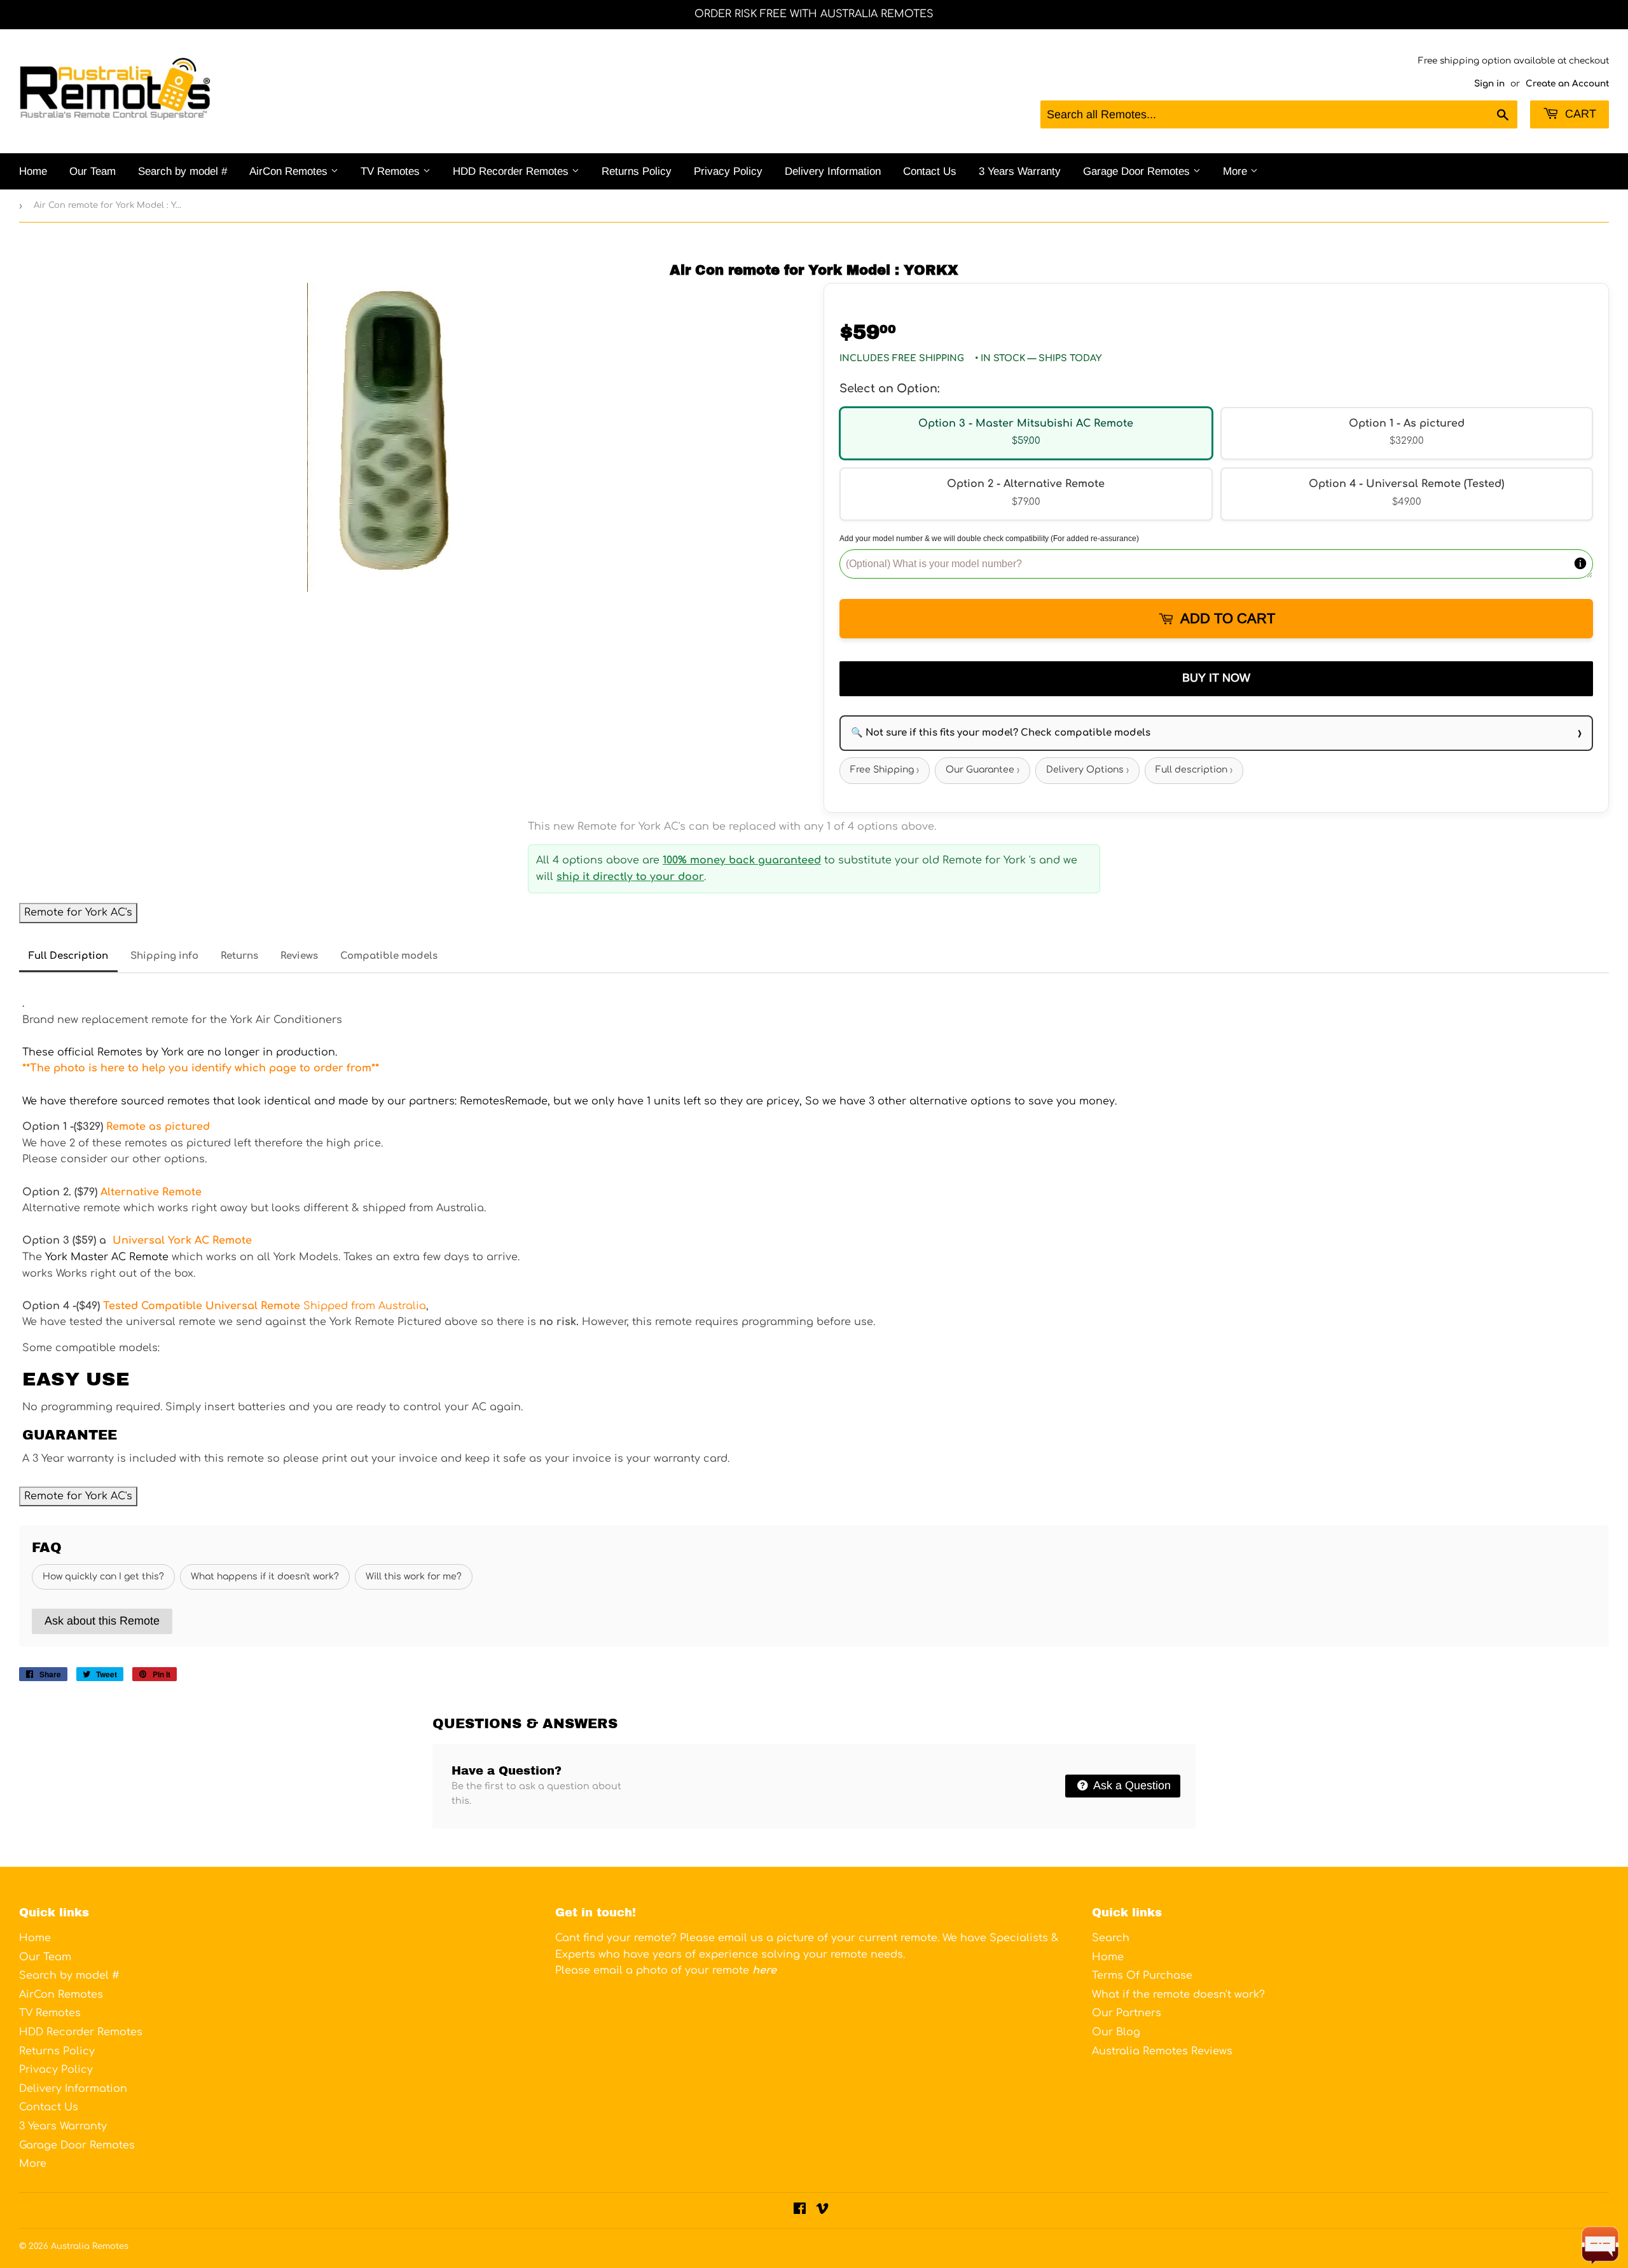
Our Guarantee (983, 770)
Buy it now (1216, 678)
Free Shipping (885, 770)
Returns (239, 956)
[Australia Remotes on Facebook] (800, 2210)
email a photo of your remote (685, 1970)
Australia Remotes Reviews (1162, 2051)
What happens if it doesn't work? (265, 1577)
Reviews (299, 956)
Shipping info (164, 956)
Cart (1579, 114)
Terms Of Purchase (1142, 1976)
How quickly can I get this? (103, 1577)
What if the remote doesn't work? (1178, 1995)
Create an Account (1567, 84)
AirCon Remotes (290, 171)
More (1237, 171)
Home (33, 171)
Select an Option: (889, 388)
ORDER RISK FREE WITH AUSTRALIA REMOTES (814, 14)
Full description (1194, 770)
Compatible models (389, 956)
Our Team (93, 171)
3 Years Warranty (1020, 171)
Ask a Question (1131, 1785)
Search (1111, 1938)
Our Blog (1116, 2032)
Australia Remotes (90, 2246)
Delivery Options (1087, 770)
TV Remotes (392, 171)
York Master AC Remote (107, 1257)
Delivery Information (833, 171)
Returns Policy (637, 171)
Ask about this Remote (102, 1621)
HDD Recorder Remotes (512, 171)
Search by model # (183, 171)
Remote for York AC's (78, 912)
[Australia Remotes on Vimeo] (822, 2210)
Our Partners (1127, 2013)
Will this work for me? (414, 1577)
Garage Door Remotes (1138, 171)
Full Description (68, 956)
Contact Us (930, 171)
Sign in (1489, 84)
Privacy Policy (728, 171)
